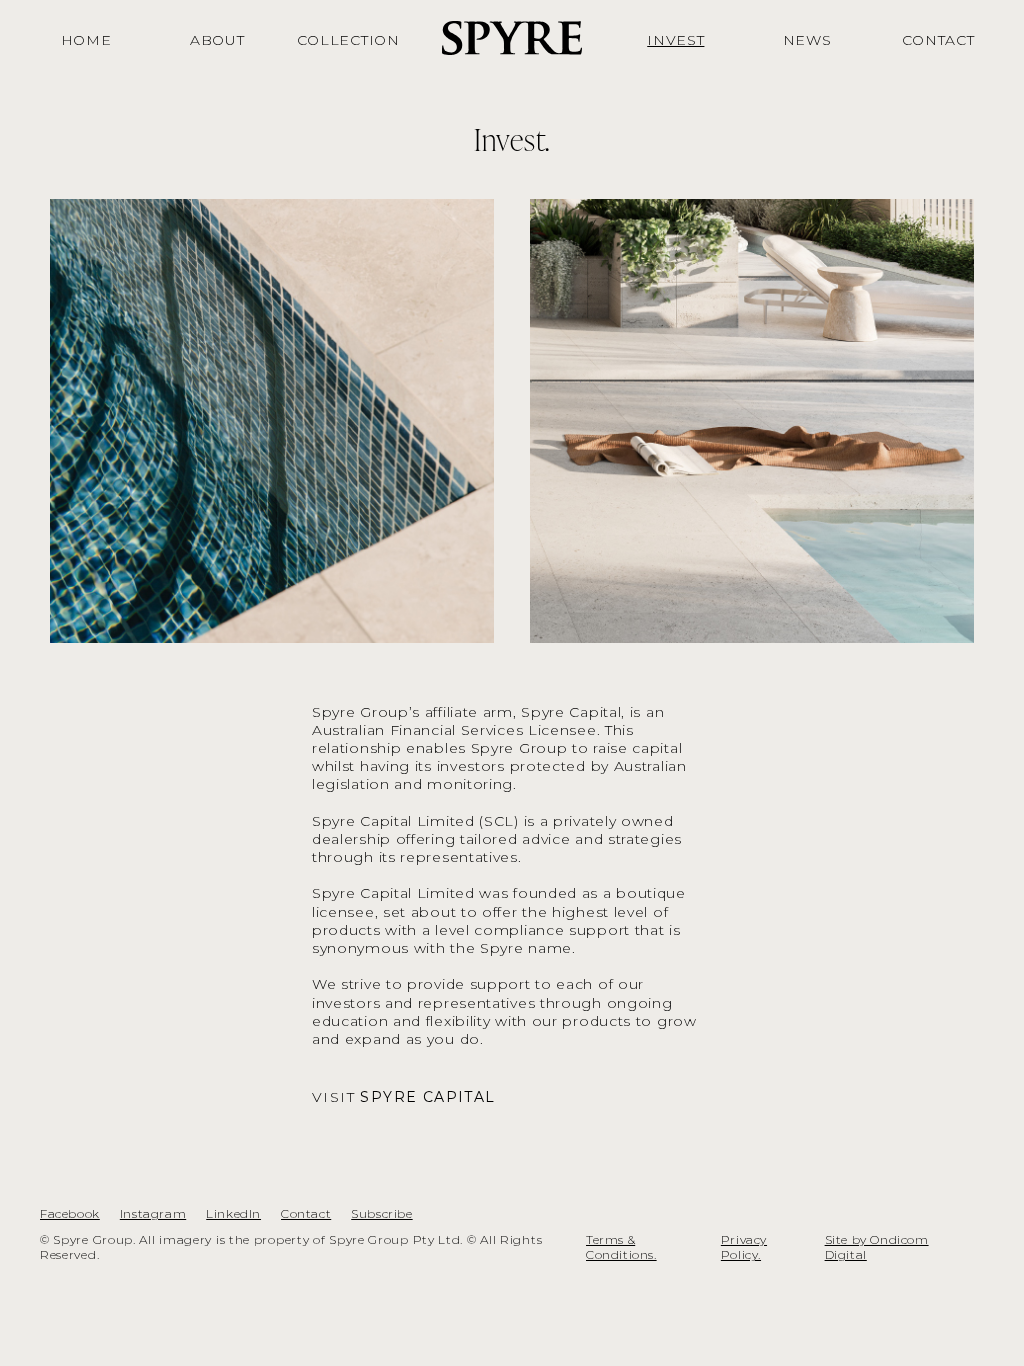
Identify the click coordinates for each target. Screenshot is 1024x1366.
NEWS (807, 40)
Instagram (153, 1213)
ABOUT (217, 40)
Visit (404, 1097)
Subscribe (381, 1213)
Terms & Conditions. (621, 1247)
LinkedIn (233, 1213)
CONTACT (938, 40)
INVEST (675, 40)
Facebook (70, 1213)
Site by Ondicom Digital (877, 1247)
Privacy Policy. (744, 1247)
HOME (86, 40)
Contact (306, 1213)
